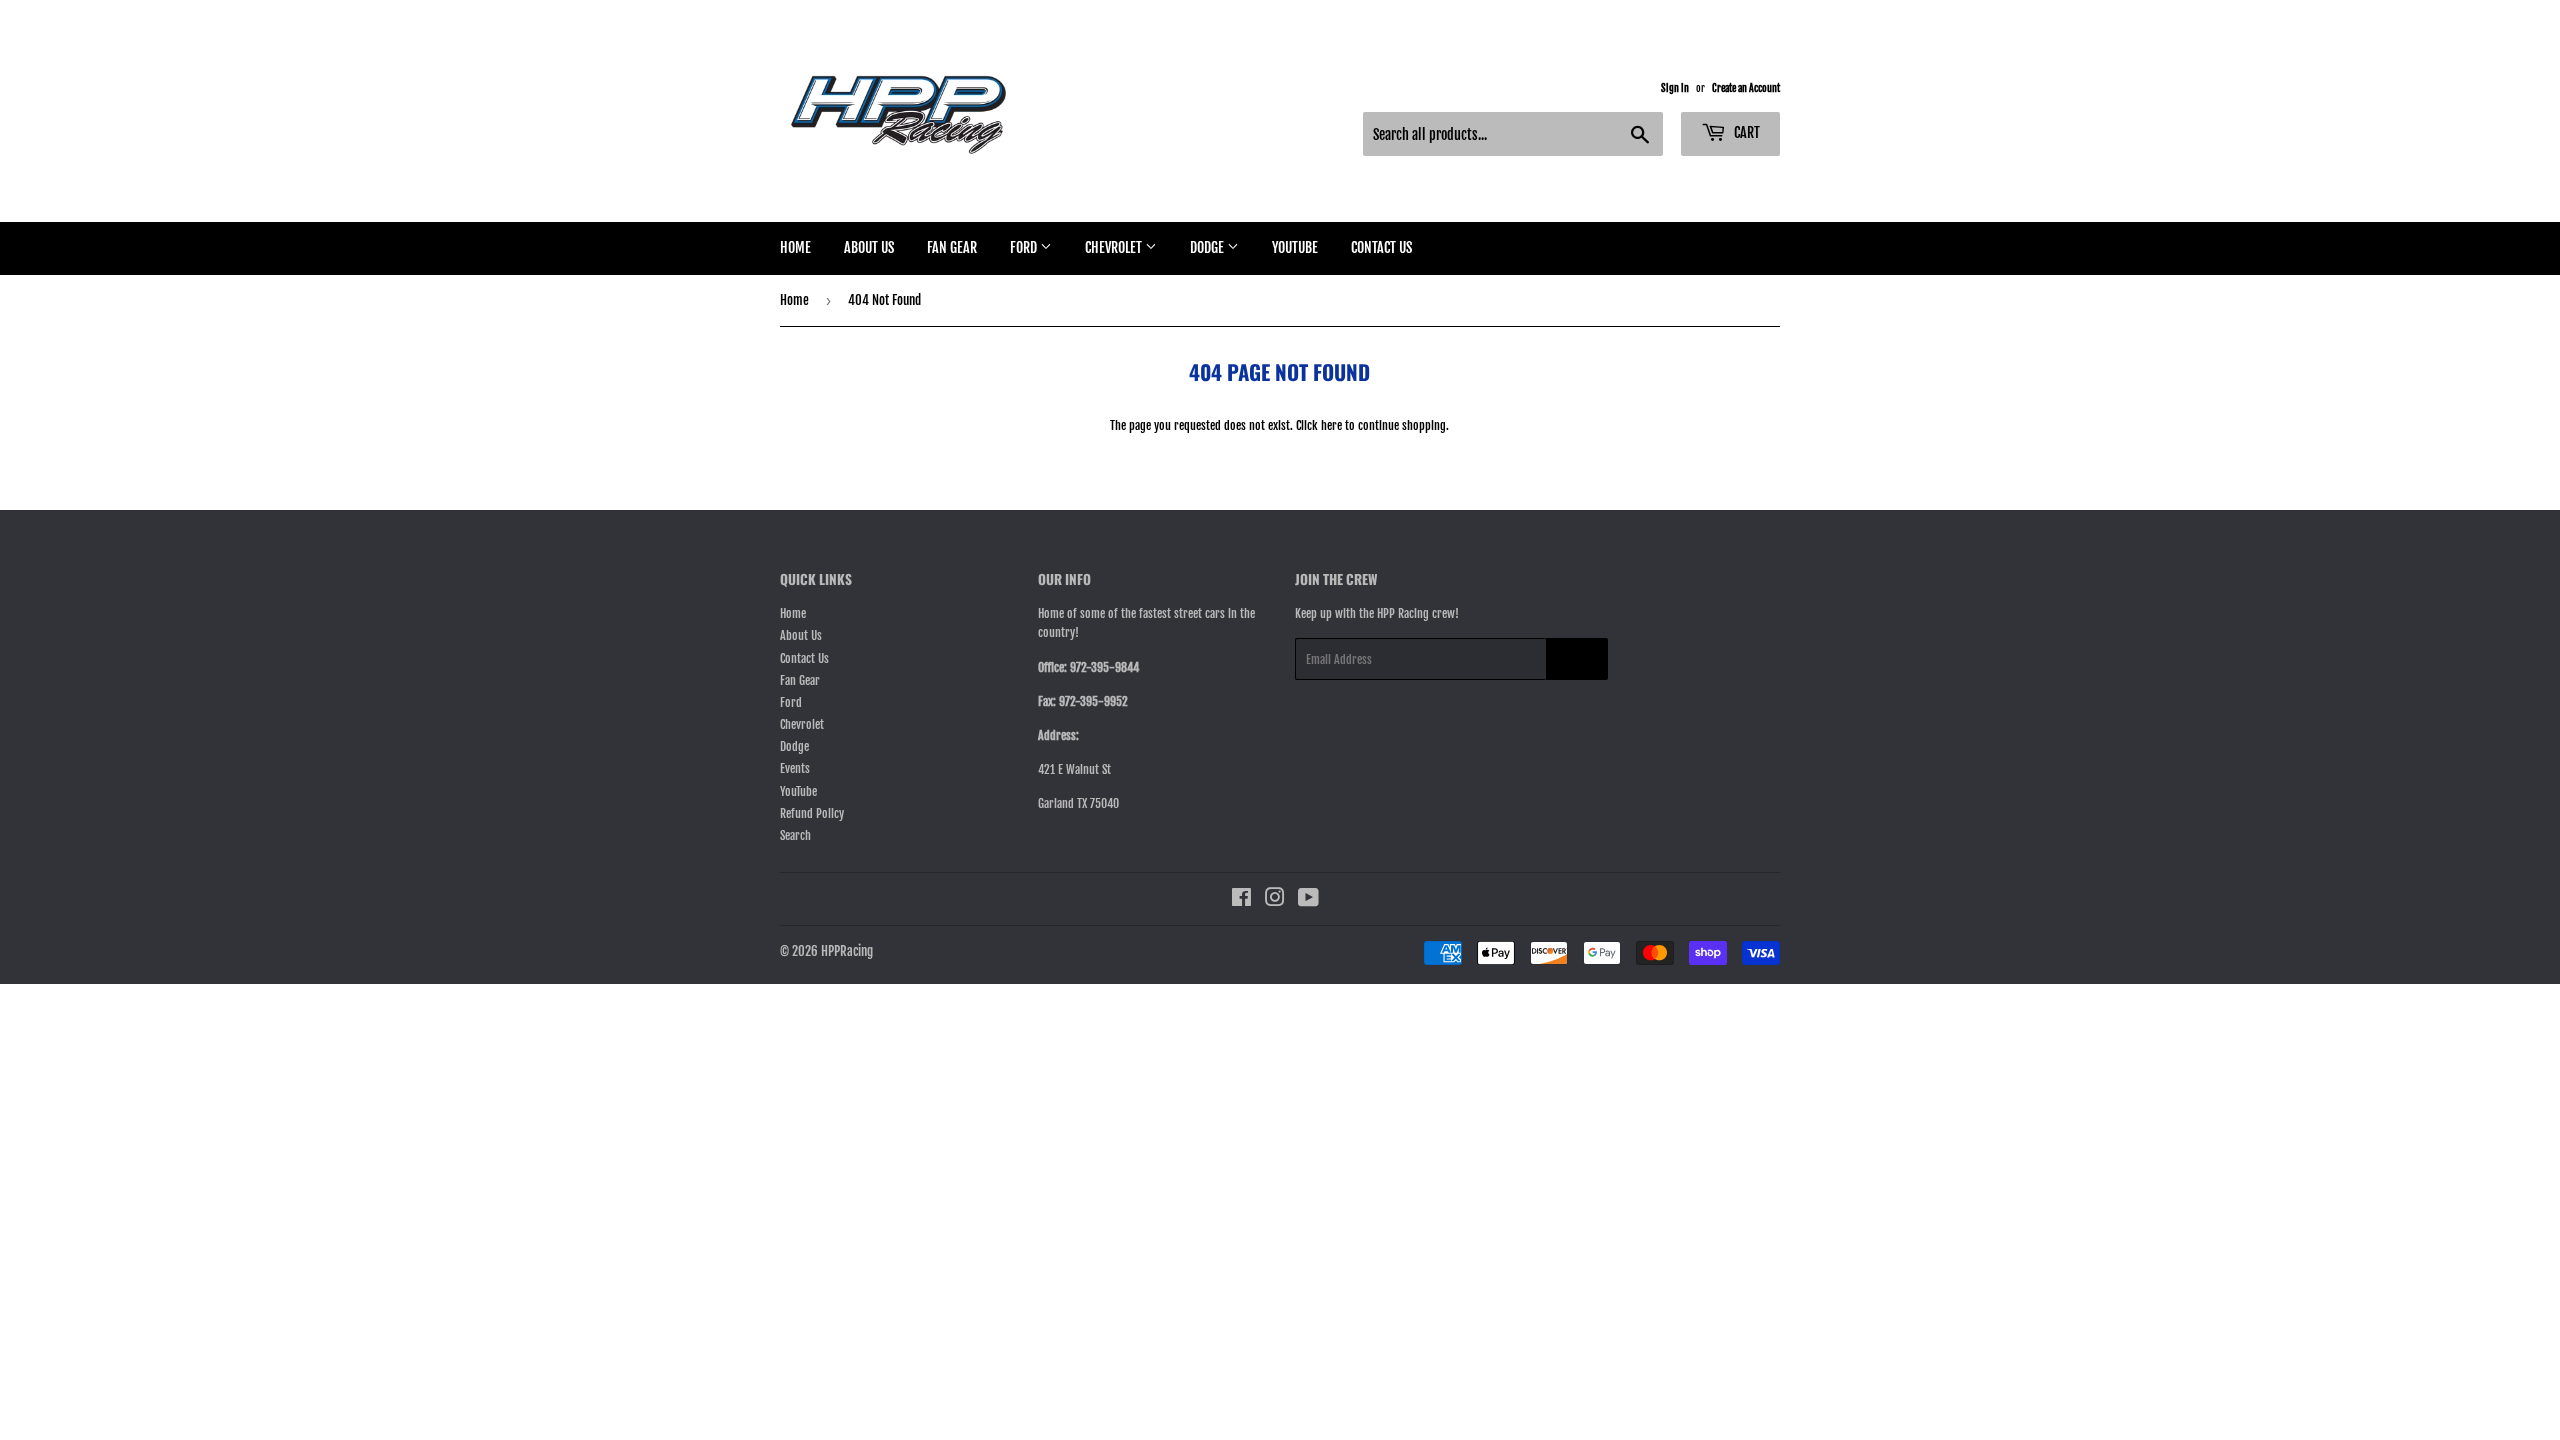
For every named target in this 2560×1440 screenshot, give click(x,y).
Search (795, 835)
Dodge (1208, 247)
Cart (1745, 132)
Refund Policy (812, 813)
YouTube (1295, 247)
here (1331, 425)
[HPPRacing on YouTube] (1308, 900)
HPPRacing (847, 951)
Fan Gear (952, 247)
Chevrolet (1115, 247)
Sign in (1675, 88)
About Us (869, 247)
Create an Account (1746, 88)
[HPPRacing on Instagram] (1275, 900)
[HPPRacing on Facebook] (1241, 900)
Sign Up (1577, 659)
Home (795, 247)
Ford (1025, 247)
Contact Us (1381, 247)
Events (795, 768)
